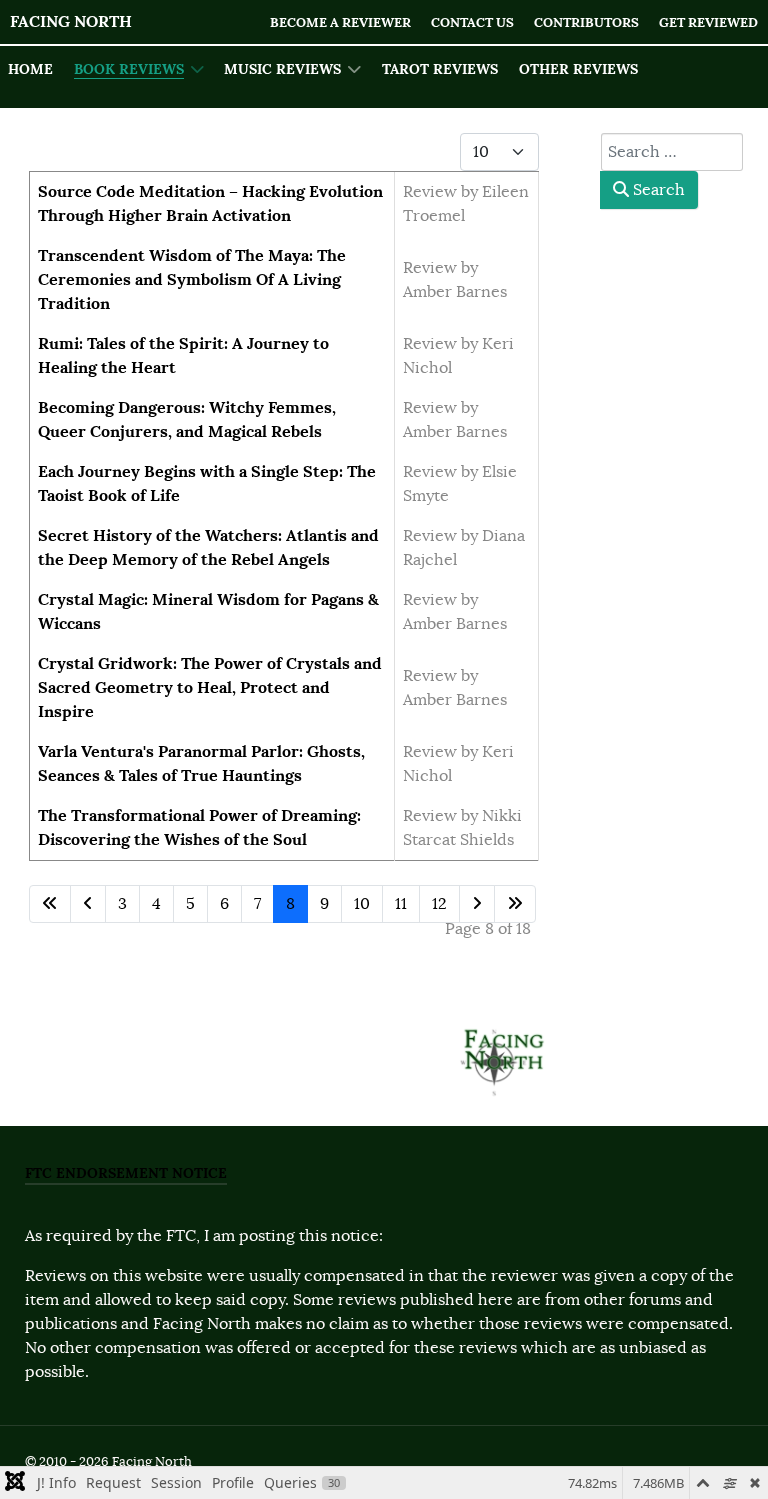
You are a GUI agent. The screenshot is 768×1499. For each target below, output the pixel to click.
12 (439, 904)
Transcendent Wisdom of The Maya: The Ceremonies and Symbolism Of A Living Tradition (192, 279)
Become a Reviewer (340, 22)
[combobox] (672, 152)
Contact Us (472, 22)
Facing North (71, 21)
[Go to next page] (477, 904)
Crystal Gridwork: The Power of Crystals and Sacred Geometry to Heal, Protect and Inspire (210, 687)
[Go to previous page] (88, 904)
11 (401, 904)
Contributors (586, 22)
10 (362, 904)
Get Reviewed (708, 22)
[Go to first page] (50, 904)
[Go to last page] (515, 904)
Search (657, 190)
